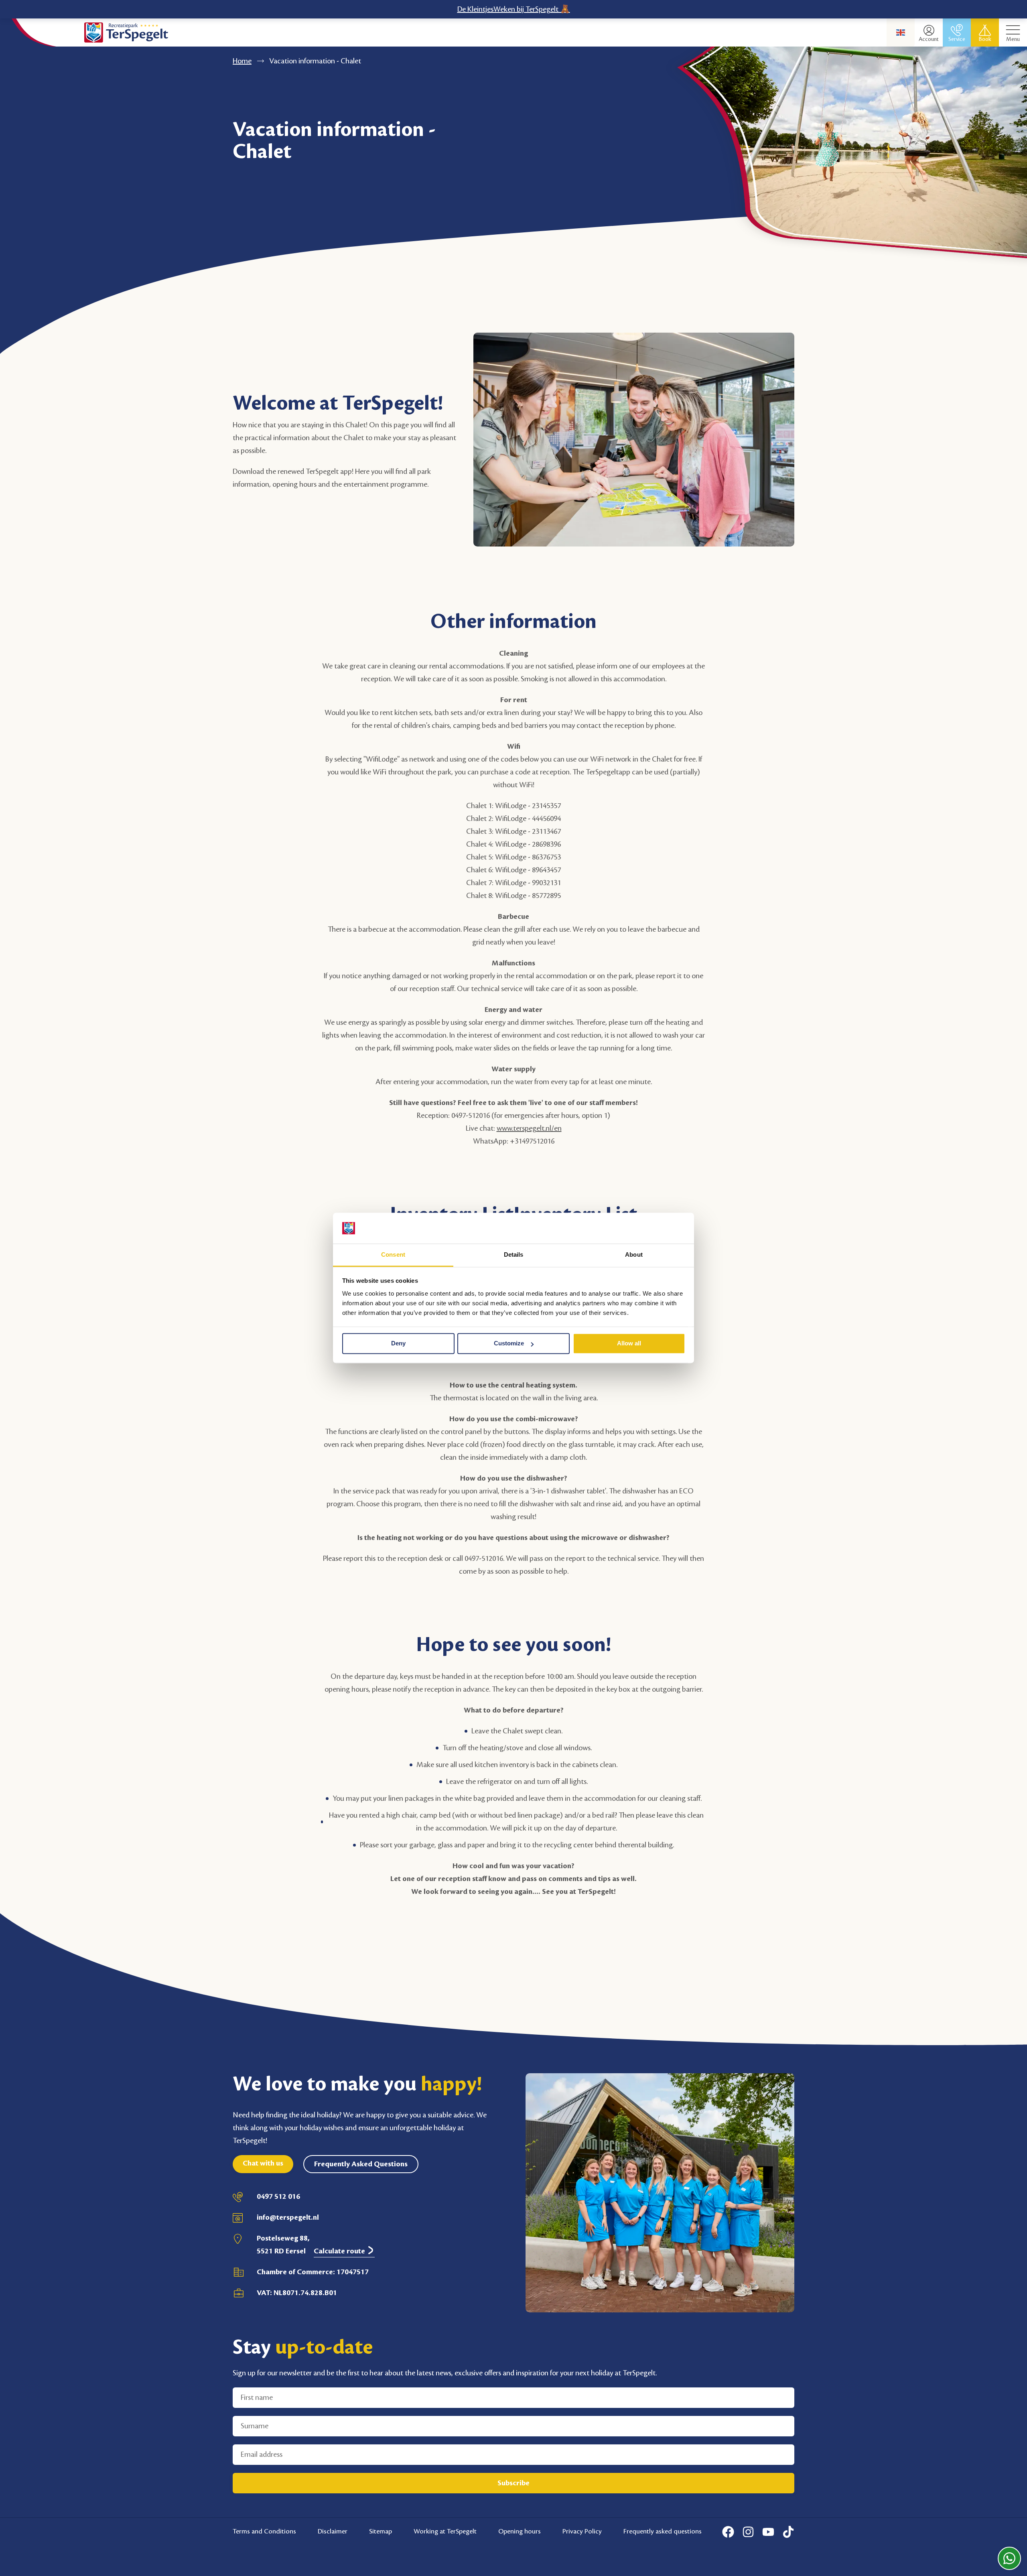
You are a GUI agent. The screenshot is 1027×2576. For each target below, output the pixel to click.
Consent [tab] (393, 1254)
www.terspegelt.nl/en (529, 1128)
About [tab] (634, 1254)
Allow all (629, 1344)
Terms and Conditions (264, 2531)
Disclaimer (333, 2531)
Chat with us (263, 2163)
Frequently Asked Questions (361, 2164)
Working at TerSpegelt (445, 2531)
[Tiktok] (788, 2532)
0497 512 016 (278, 2196)
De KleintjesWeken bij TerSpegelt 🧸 (514, 9)
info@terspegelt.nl (288, 2217)
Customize (509, 1344)
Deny (398, 1344)
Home (242, 61)
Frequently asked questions (663, 2531)
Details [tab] (514, 1254)
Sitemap (381, 2531)
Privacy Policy (582, 2531)
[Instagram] (748, 2532)
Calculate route (340, 2251)
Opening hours (520, 2531)
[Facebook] (728, 2532)
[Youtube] (768, 2532)
